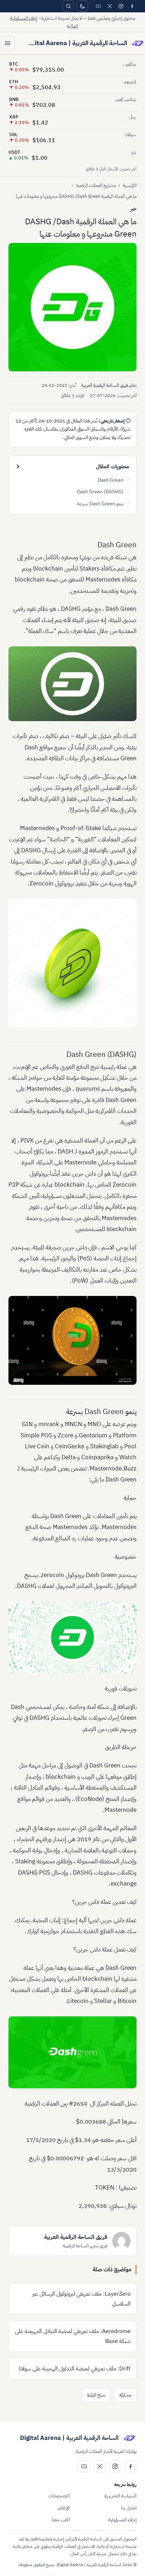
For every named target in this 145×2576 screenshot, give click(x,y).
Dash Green (111, 480)
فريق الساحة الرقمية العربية (105, 385)
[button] (72, 307)
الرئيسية (130, 185)
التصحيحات (59, 2496)
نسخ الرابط (96, 2395)
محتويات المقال (113, 467)
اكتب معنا (61, 2520)
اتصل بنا (129, 2508)
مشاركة (125, 2395)
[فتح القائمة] (7, 43)
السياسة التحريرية (120, 2496)
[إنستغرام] (121, 6)
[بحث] (68, 6)
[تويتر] (109, 6)
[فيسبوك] (132, 6)
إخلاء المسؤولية (122, 2520)
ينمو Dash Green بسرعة (100, 504)
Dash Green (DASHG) (100, 492)
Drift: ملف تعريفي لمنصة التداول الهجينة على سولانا (75, 2369)
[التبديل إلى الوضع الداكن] (82, 6)
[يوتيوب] (98, 6)
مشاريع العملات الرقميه (96, 185)
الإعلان (64, 2508)
